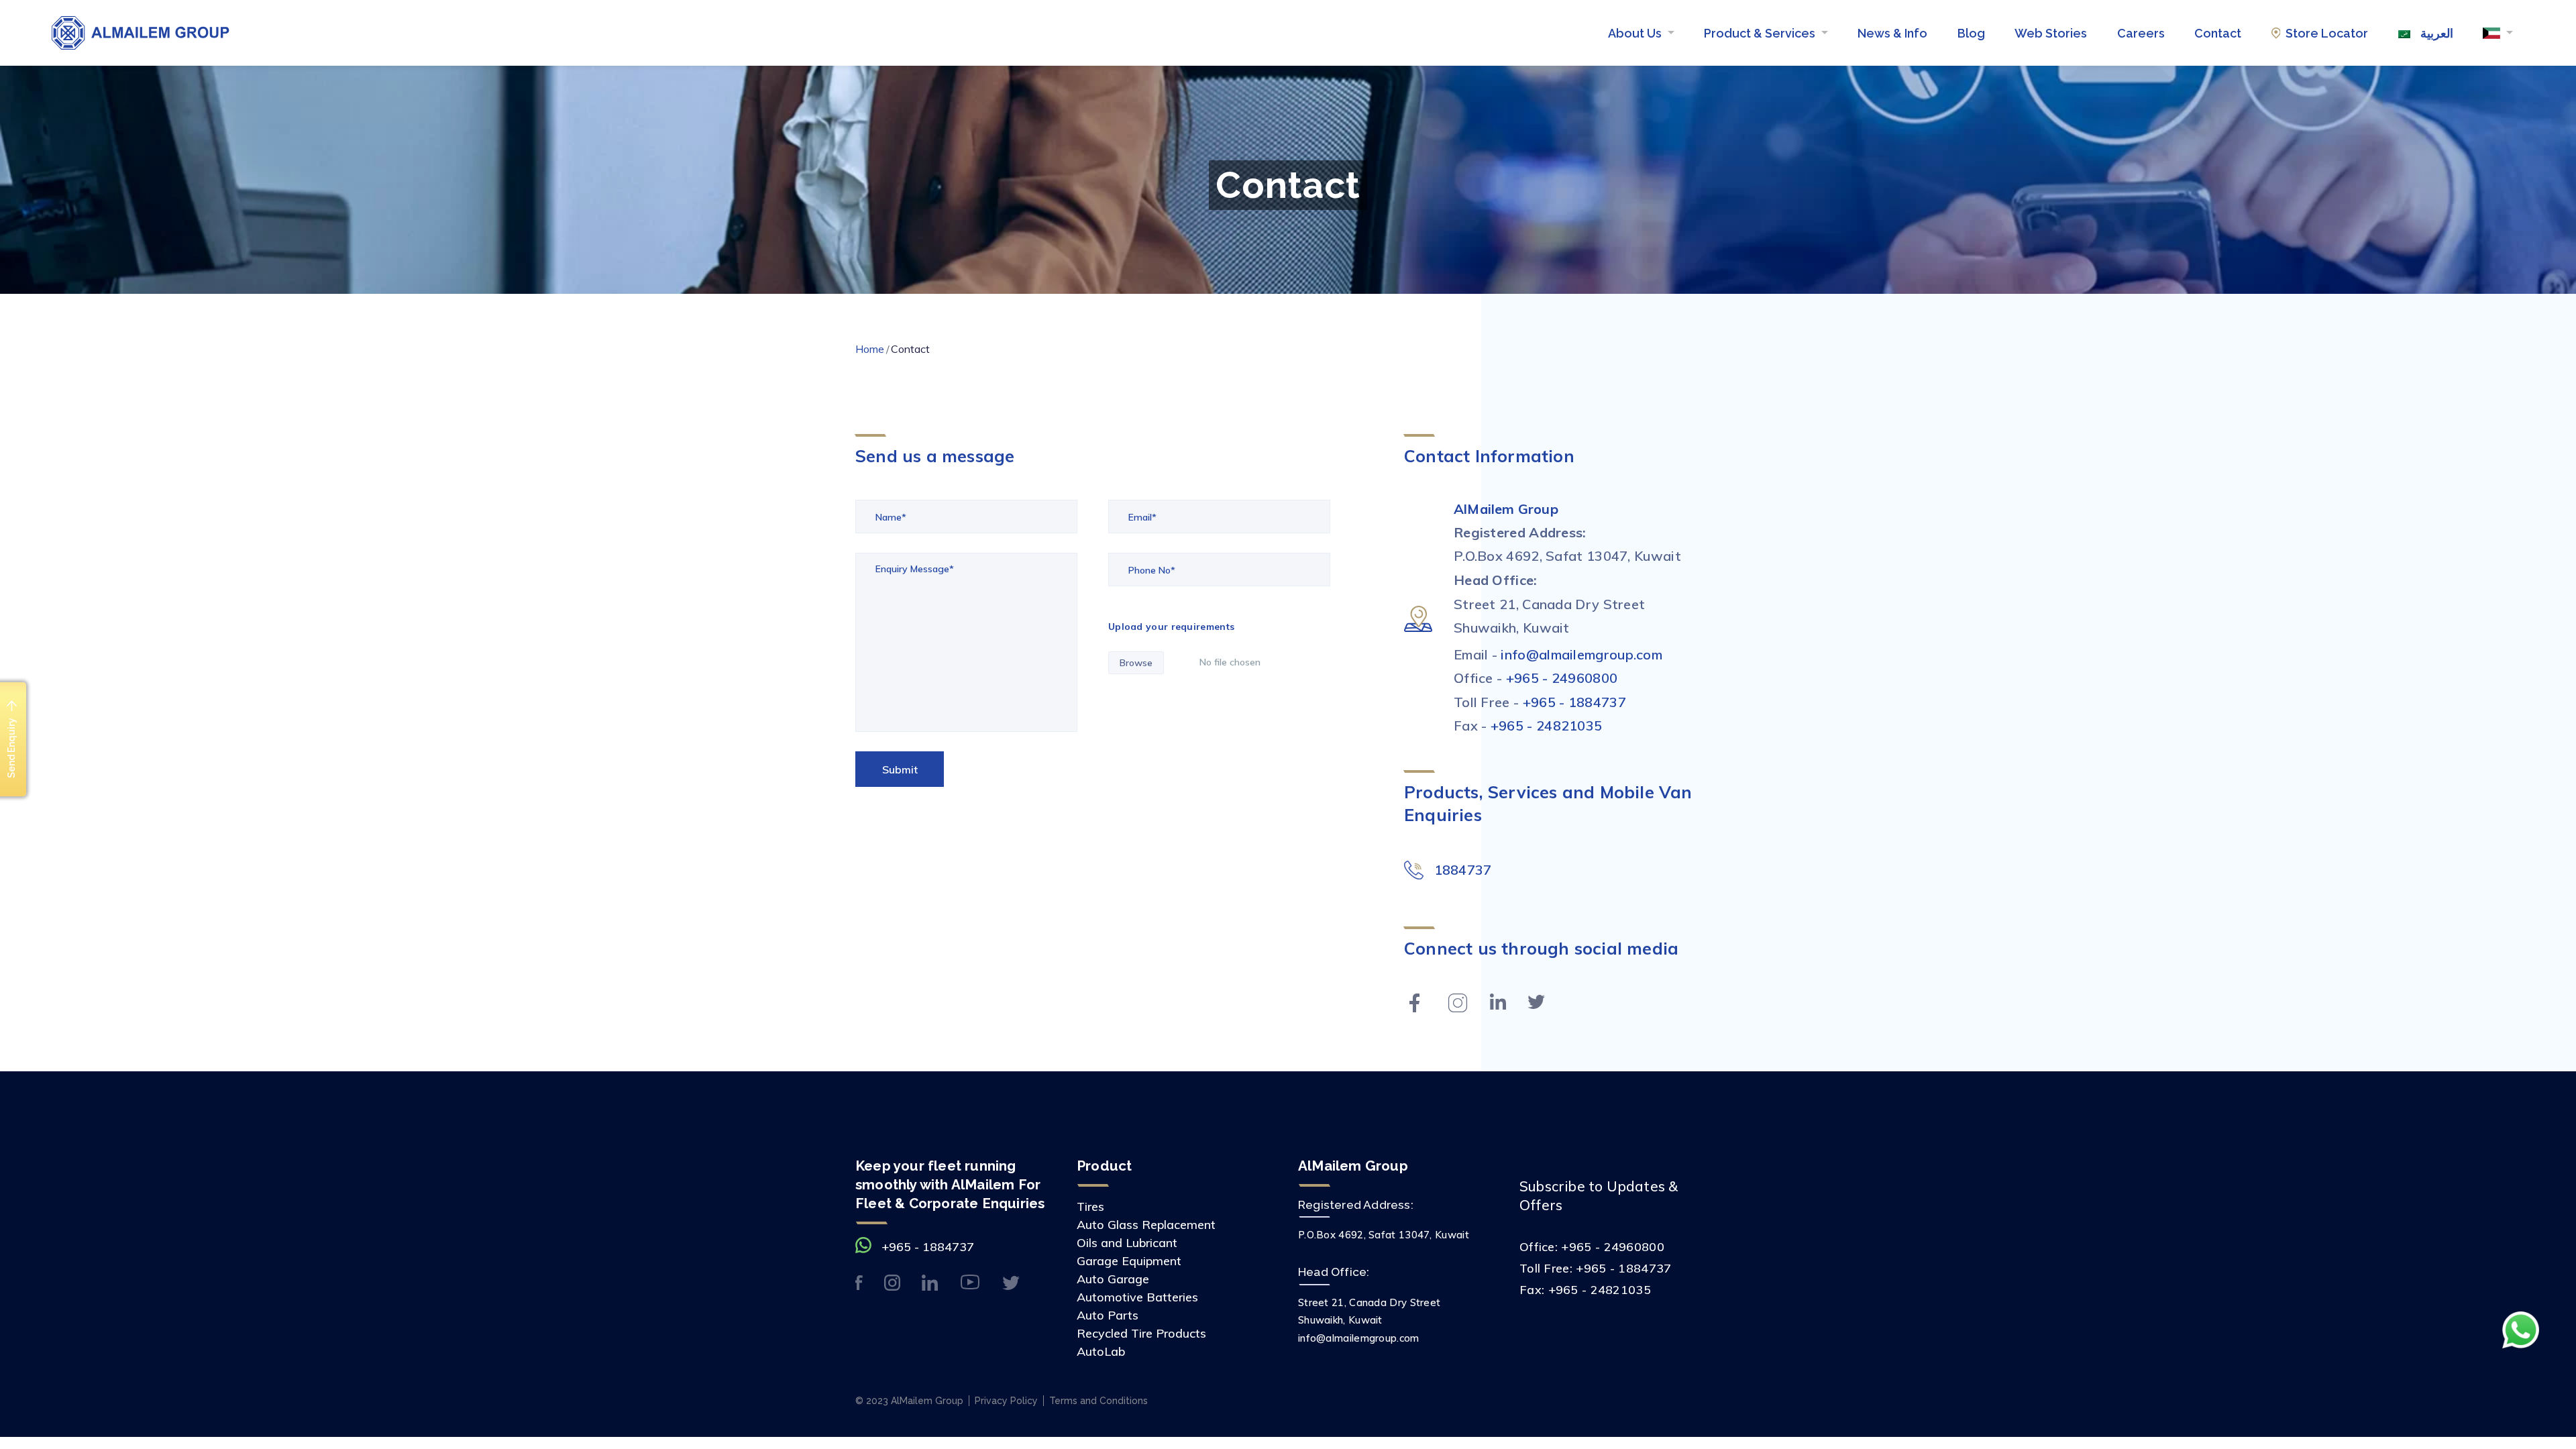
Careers (2141, 33)
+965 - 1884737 (1574, 702)
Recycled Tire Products (1141, 1333)
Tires (1090, 1206)
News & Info (1892, 33)
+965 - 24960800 (1562, 678)
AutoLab (1101, 1351)
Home (870, 349)
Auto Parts (1108, 1315)
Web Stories (2051, 33)
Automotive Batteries (1137, 1297)
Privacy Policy (1006, 1401)
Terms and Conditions (1098, 1401)
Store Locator (2327, 33)
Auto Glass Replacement (1146, 1225)
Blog (1971, 33)
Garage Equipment (1129, 1261)
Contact (2218, 33)
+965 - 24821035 (1547, 726)
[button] (2498, 33)
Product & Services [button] (1761, 33)
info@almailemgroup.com (1581, 654)
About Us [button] (1636, 33)
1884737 (1463, 870)
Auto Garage (1113, 1279)
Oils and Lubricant (1127, 1243)
